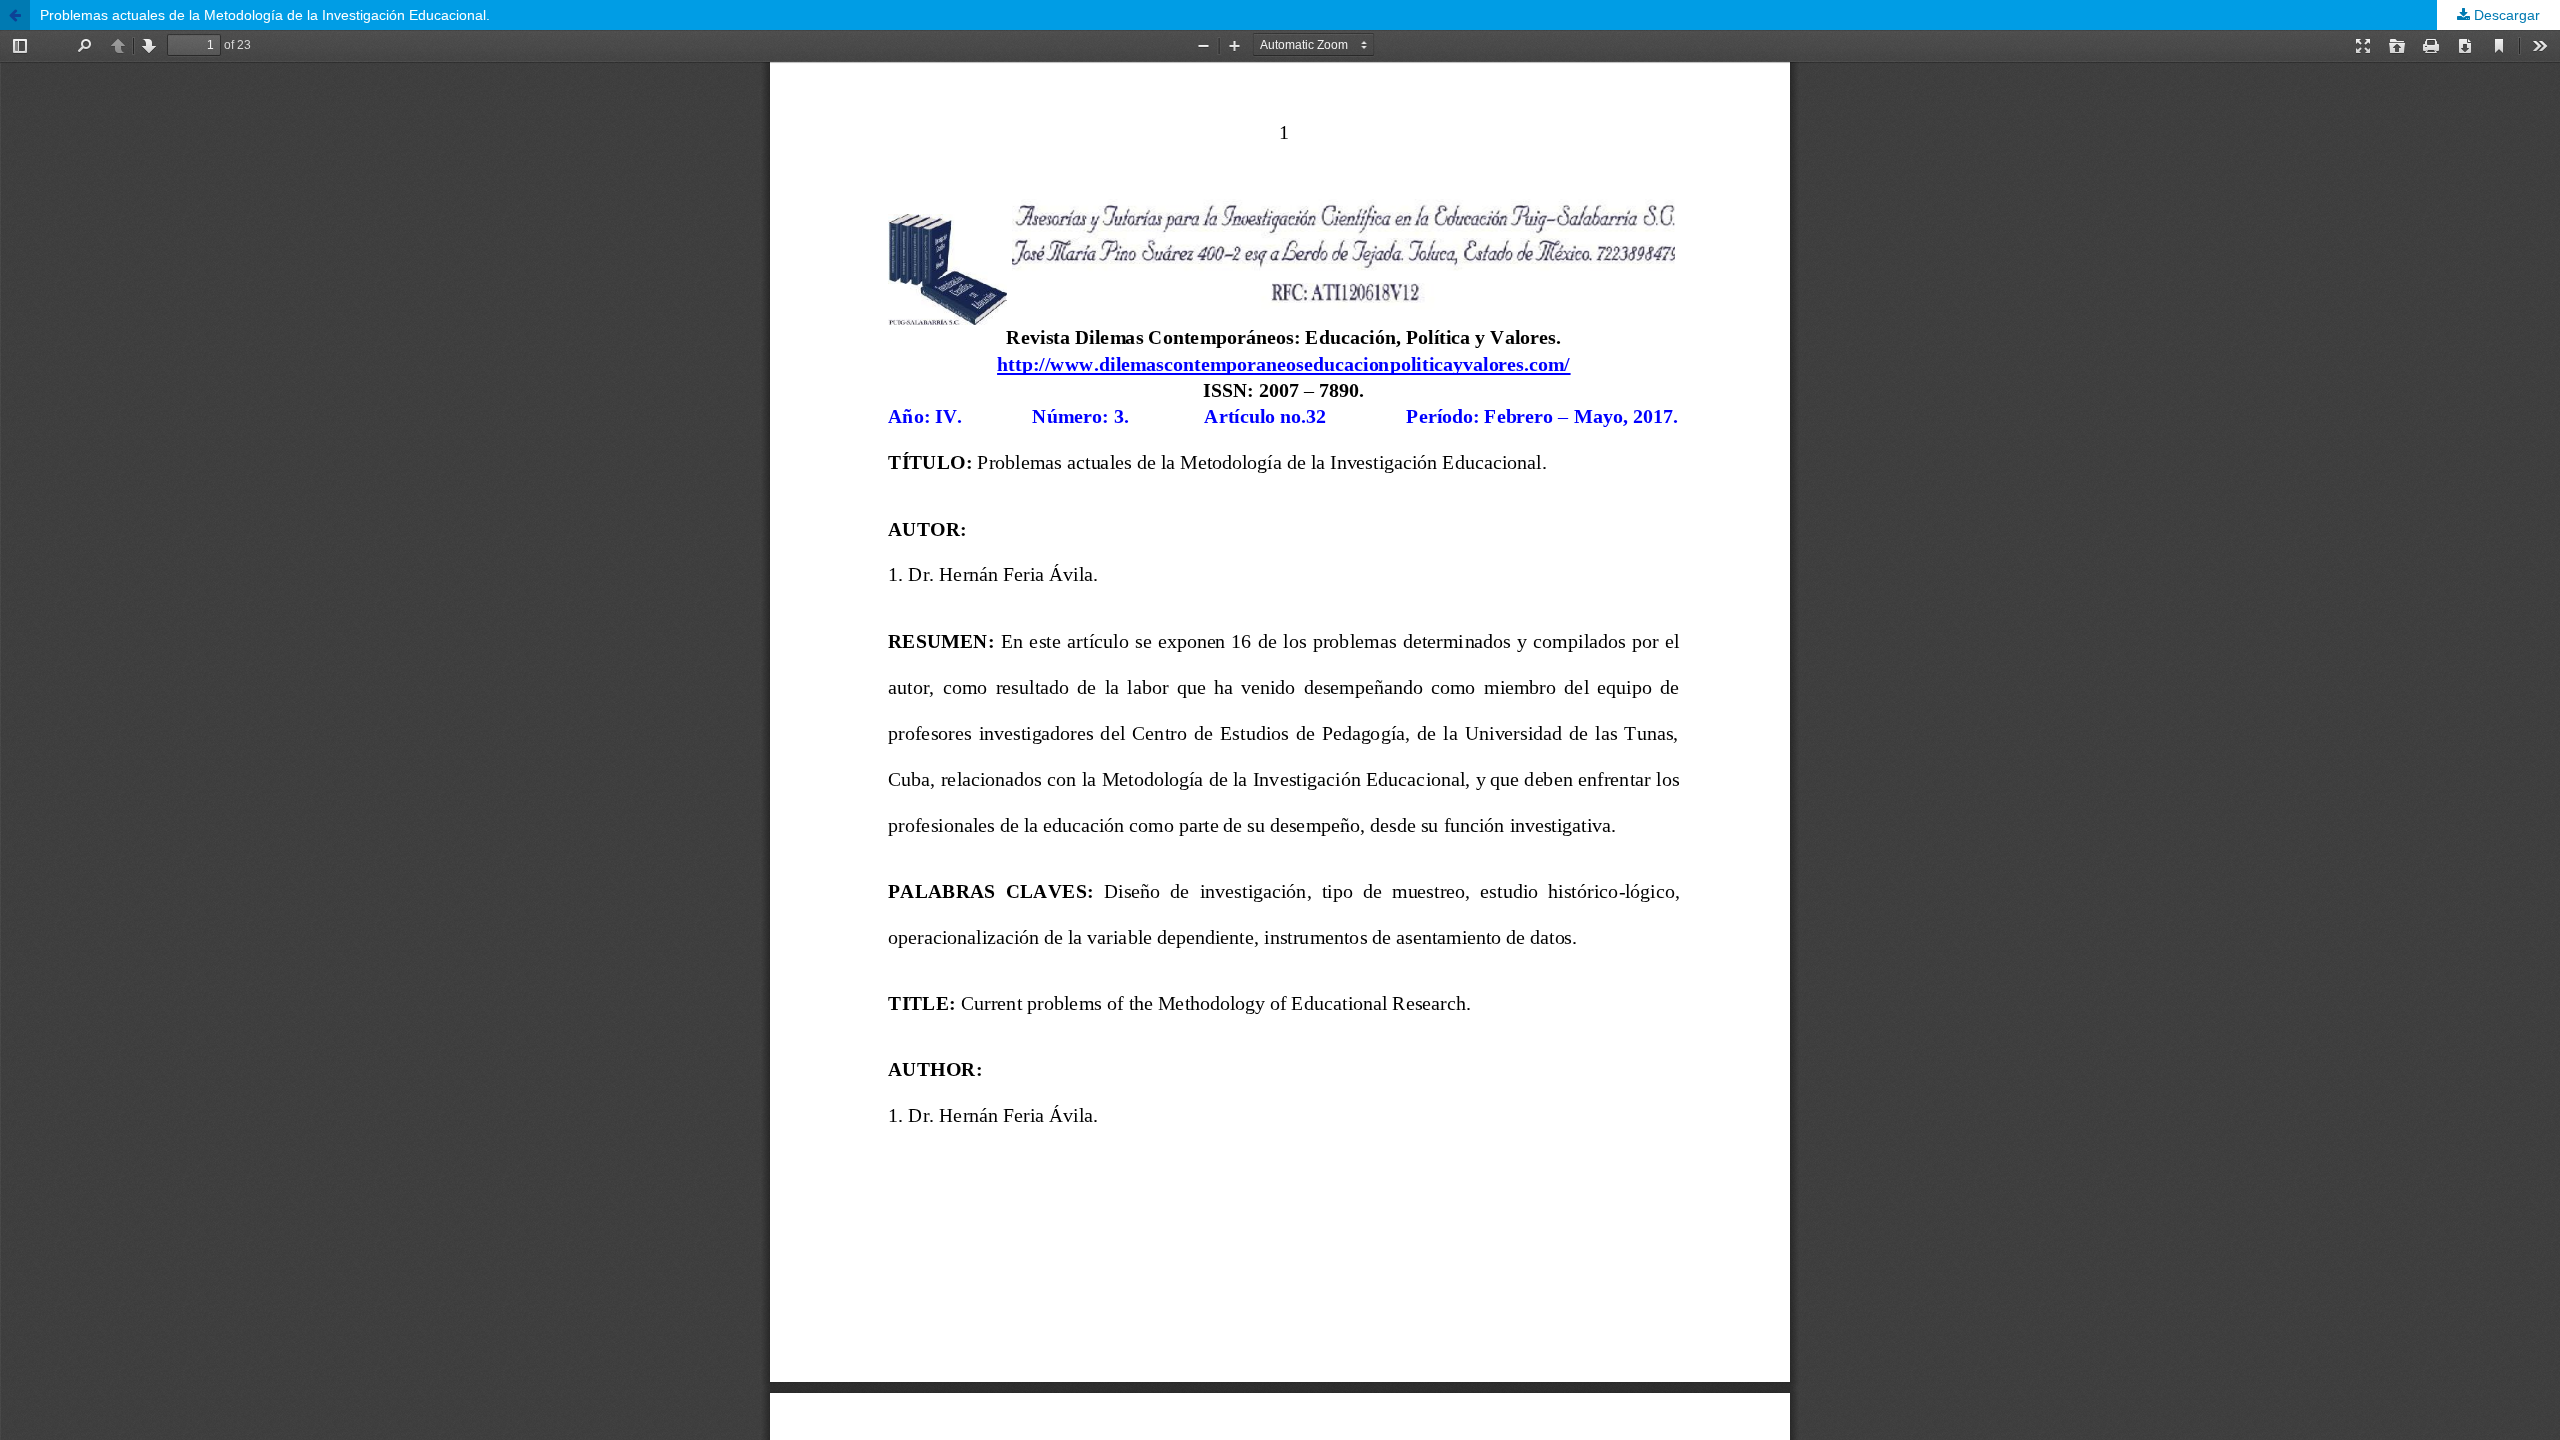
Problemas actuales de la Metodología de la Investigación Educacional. (265, 15)
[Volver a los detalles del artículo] (15, 15)
